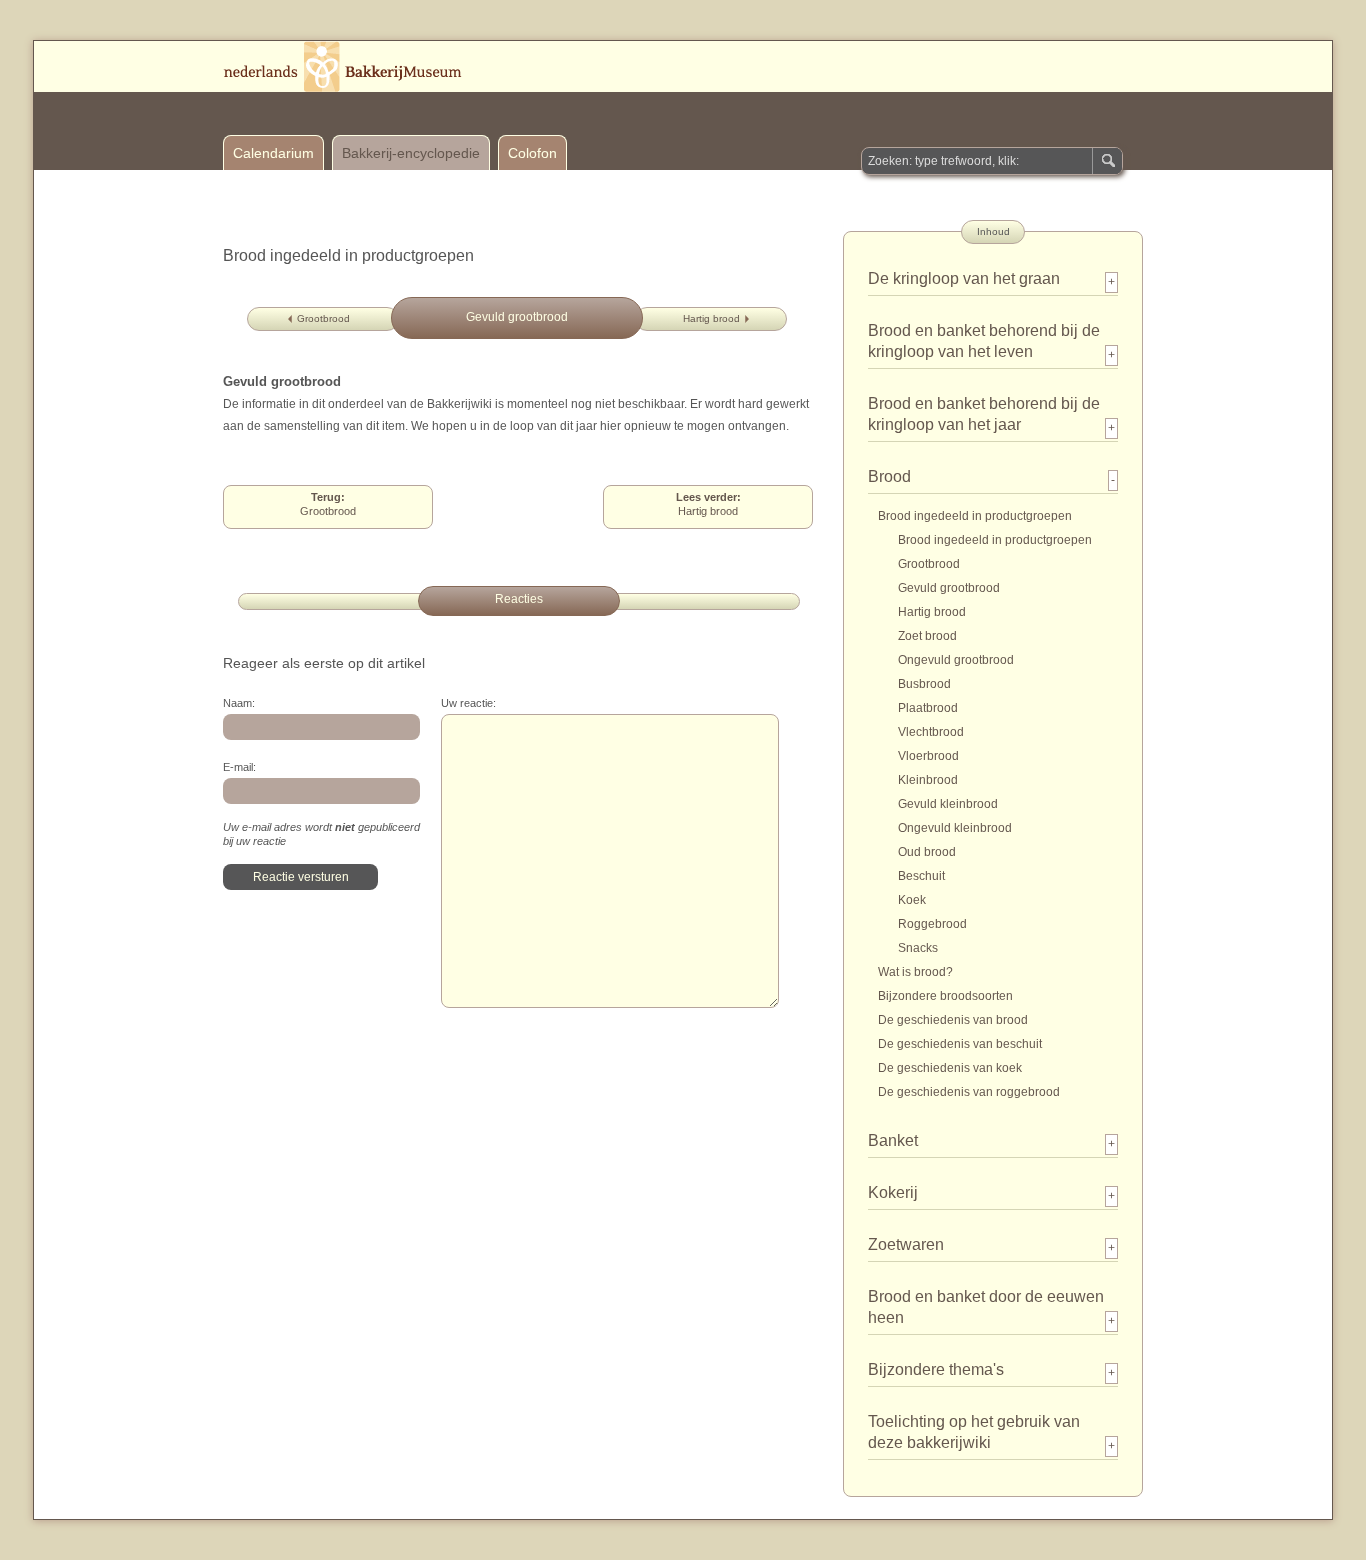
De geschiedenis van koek (950, 1068)
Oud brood (927, 852)
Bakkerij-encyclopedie (411, 153)
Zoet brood (927, 636)
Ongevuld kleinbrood (955, 828)
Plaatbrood (928, 708)
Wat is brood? (915, 972)
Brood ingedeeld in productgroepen (975, 516)
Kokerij (893, 1192)
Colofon (532, 153)
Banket (893, 1140)
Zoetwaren (906, 1244)
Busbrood (924, 684)
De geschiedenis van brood (953, 1020)
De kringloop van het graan (964, 278)
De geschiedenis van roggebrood (969, 1092)
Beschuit (921, 876)
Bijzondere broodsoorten (945, 996)
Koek (912, 900)
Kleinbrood (928, 780)
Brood (889, 476)
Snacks (918, 948)
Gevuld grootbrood (949, 588)
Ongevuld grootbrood (956, 660)
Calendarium (273, 153)
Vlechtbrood (931, 732)
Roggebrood (932, 924)
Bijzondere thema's (936, 1369)
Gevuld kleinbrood (948, 804)
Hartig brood (711, 318)
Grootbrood (323, 318)
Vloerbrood (928, 756)
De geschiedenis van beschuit (960, 1044)
